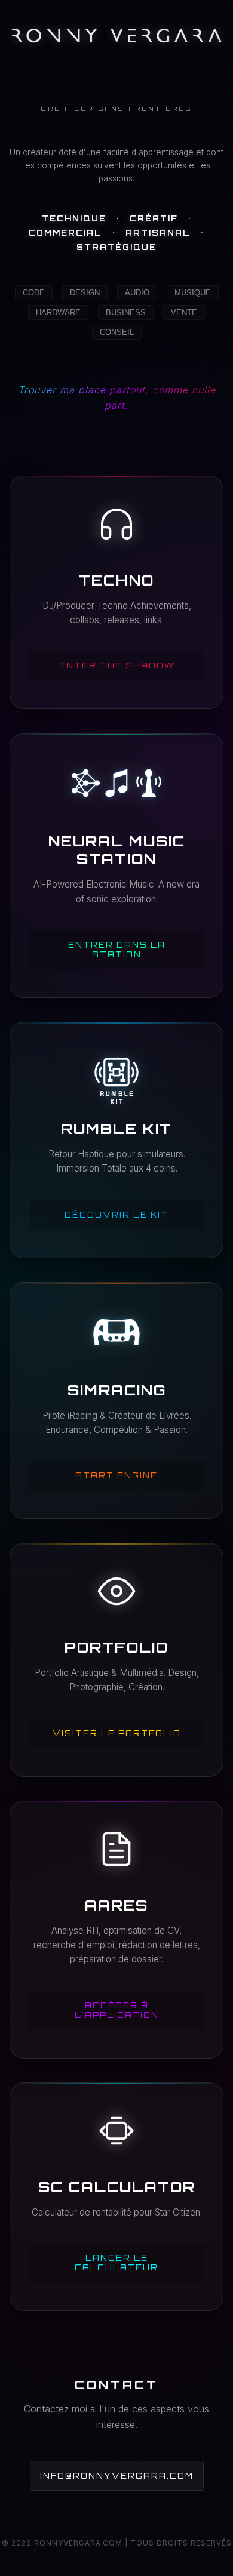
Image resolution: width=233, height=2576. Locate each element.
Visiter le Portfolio (117, 1733)
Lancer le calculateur (116, 2263)
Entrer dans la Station (117, 950)
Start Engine (116, 1475)
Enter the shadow (117, 665)
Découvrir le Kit (116, 1215)
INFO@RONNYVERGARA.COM (117, 2476)
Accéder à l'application (117, 2010)
